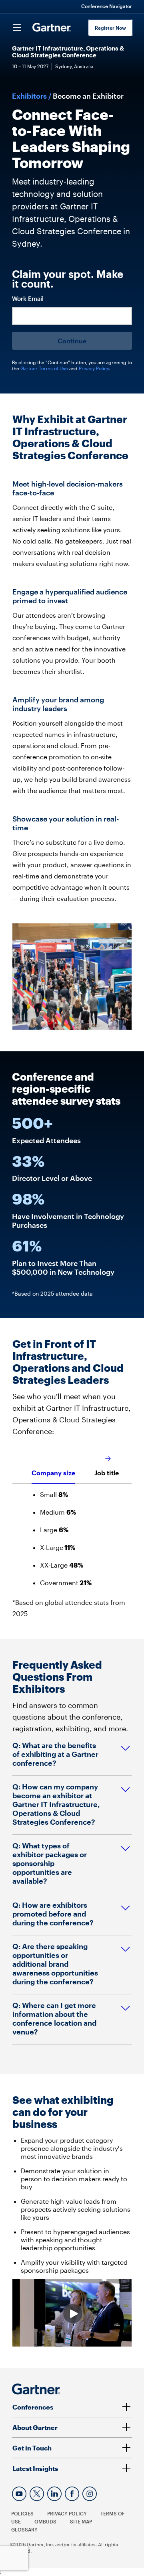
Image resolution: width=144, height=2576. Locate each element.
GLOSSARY (24, 2529)
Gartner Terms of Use (45, 368)
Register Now (110, 28)
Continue (72, 341)
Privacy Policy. (94, 368)
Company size (53, 1473)
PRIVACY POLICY (67, 2513)
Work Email (28, 299)
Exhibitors (29, 96)
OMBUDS (45, 2521)
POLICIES (22, 2513)
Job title (107, 1473)
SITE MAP (81, 2521)
